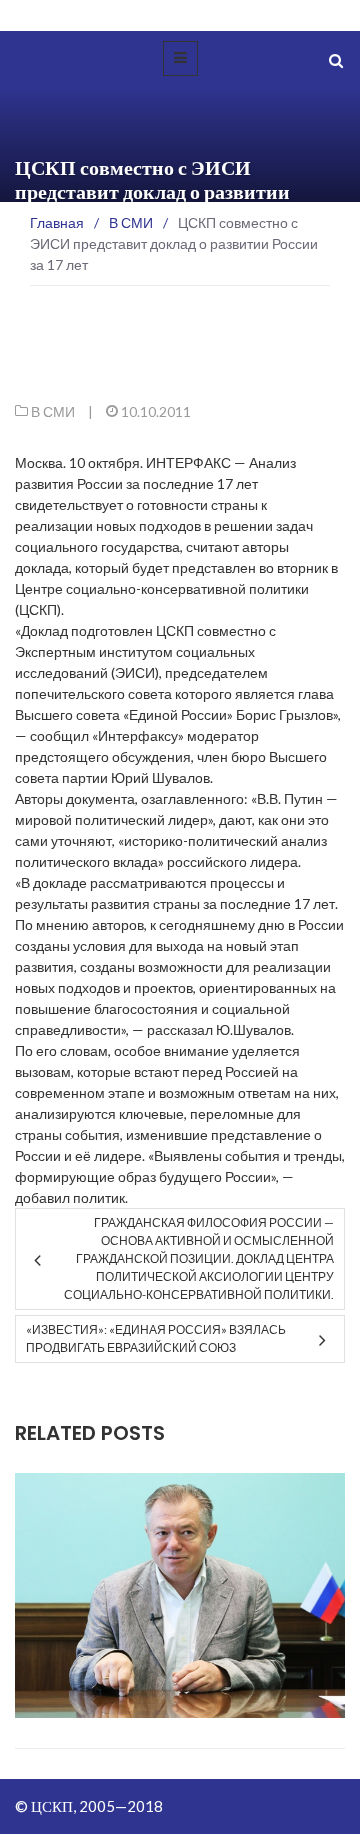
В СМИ (53, 411)
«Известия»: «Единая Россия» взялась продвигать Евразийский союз (156, 1338)
